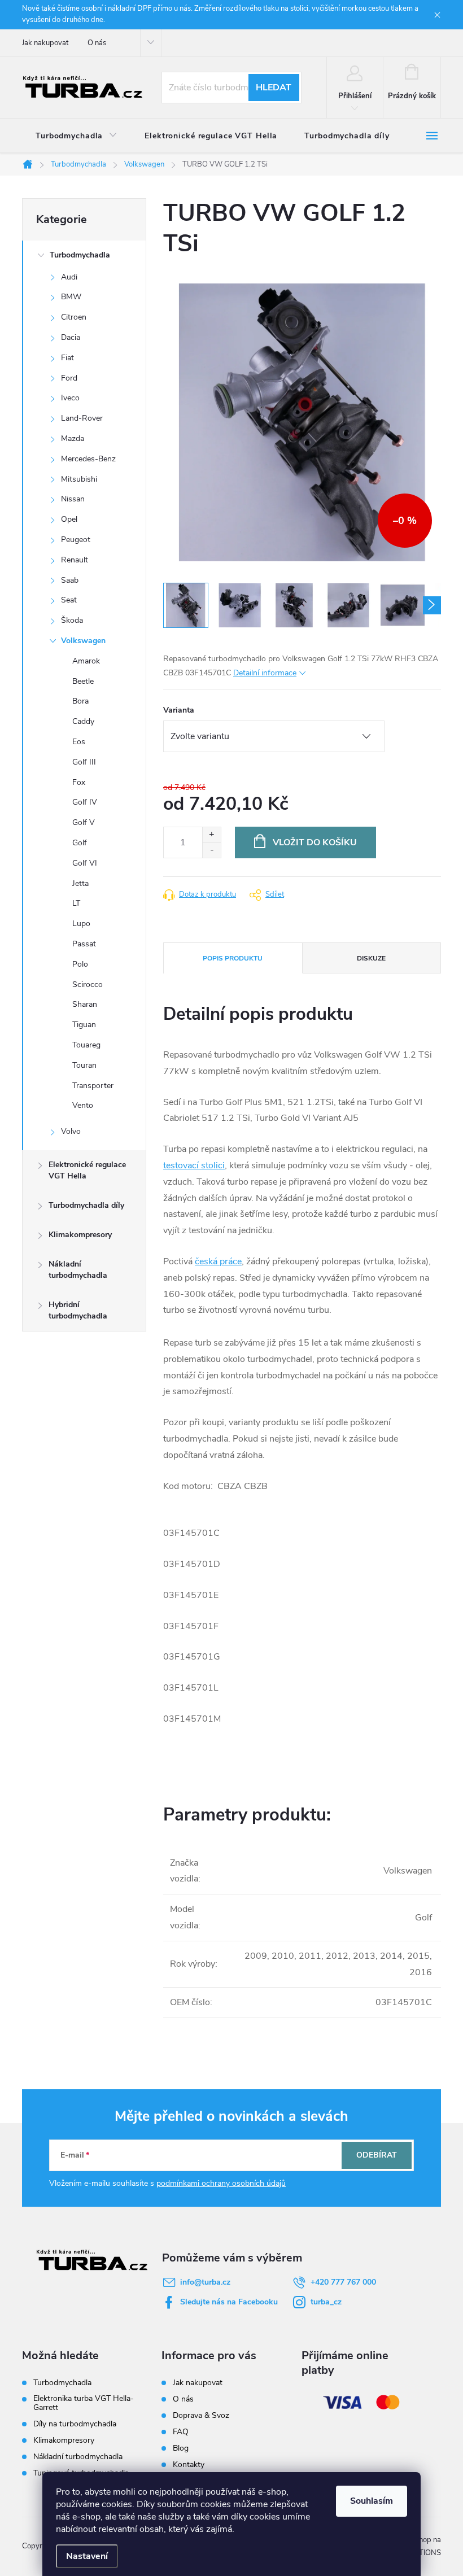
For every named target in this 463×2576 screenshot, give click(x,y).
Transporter (93, 1086)
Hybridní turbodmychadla (78, 1310)
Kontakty (189, 2464)
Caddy (83, 721)
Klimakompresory (80, 1235)
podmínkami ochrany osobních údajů (221, 2183)
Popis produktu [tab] (233, 958)
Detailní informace (265, 673)
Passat (84, 944)
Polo (80, 964)
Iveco (70, 398)
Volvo (71, 1131)
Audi (69, 277)
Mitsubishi (79, 479)
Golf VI (85, 863)
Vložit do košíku (315, 842)
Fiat (67, 358)
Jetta (80, 883)
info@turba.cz (205, 2282)
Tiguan (84, 1025)
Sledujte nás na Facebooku (229, 2302)
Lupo (81, 924)
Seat (69, 600)
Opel (69, 519)
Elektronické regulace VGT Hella (87, 1170)
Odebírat (377, 2155)
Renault (75, 560)
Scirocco (88, 984)
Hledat (274, 88)
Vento (83, 1105)
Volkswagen (83, 641)
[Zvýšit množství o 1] (211, 835)
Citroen (74, 317)
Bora (80, 701)
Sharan (85, 1004)
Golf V (84, 822)
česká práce (218, 1261)
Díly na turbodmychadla (75, 2424)
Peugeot (76, 540)
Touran (84, 1065)
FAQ (181, 2432)
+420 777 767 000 (343, 2282)
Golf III (84, 762)
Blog (181, 2448)
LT (76, 903)
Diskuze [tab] (371, 958)
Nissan (73, 499)
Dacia (71, 337)
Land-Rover (82, 418)
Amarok (86, 661)
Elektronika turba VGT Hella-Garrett (84, 2403)
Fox (79, 782)
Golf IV (85, 802)
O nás (97, 43)
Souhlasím (372, 2501)
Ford (69, 378)
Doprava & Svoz (201, 2415)
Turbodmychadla (80, 255)
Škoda (72, 620)
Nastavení (87, 2556)
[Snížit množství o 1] (211, 850)
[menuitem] (77, 136)
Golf (80, 843)
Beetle (83, 681)
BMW (71, 297)
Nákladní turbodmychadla (78, 1270)
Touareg (86, 1045)
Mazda (73, 438)
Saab (70, 580)
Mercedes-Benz (88, 459)
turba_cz (326, 2302)
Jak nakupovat (45, 43)
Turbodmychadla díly (86, 1205)
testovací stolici (194, 1165)
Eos (79, 742)
